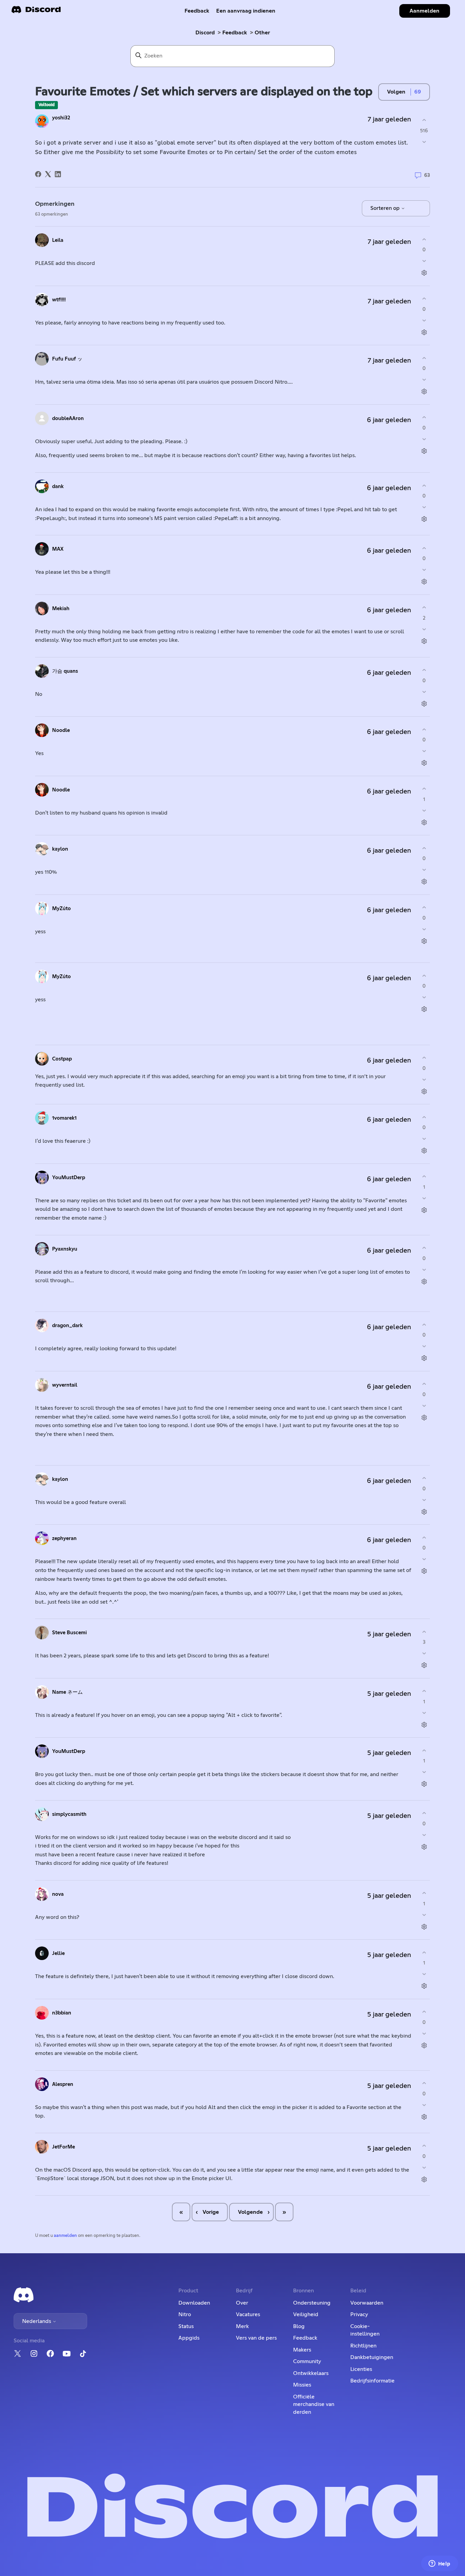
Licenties (361, 2369)
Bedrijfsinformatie (372, 2381)
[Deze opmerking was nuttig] (424, 239)
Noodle (61, 730)
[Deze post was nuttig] (424, 120)
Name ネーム (67, 1692)
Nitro (185, 2314)
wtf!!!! (59, 300)
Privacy (359, 2314)
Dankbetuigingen (372, 2357)
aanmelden (65, 2236)
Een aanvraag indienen (246, 11)
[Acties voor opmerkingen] (424, 273)
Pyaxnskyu (65, 1249)
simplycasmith (69, 1814)
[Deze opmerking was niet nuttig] (424, 261)
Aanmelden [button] (424, 11)
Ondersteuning (312, 2303)
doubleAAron (68, 419)
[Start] (36, 12)
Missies (302, 2385)
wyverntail (65, 1385)
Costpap (62, 1059)
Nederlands (37, 2321)
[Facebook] (38, 174)
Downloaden (194, 2303)
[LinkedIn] (58, 174)
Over (242, 2303)
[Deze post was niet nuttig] (424, 142)
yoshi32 (61, 118)
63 (426, 175)
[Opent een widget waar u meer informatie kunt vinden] (439, 2564)
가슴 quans (65, 671)
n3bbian (62, 2013)
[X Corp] (48, 174)
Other (262, 33)
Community (307, 2361)
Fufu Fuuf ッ (67, 359)
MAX (58, 549)
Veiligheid (306, 2314)
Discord (205, 33)
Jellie (58, 1953)
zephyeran (64, 1538)
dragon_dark (67, 1326)
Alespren (63, 2084)
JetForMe (63, 2147)
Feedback (197, 11)
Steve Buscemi (69, 1633)
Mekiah (61, 609)
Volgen (396, 92)
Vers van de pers (256, 2338)
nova (58, 1894)
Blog (299, 2326)
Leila (58, 240)
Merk (242, 2326)
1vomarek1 (64, 1118)
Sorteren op (386, 208)
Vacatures (248, 2314)
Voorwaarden (367, 2303)
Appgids (189, 2338)
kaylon (60, 849)
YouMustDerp (69, 1178)
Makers (302, 2350)
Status (186, 2326)
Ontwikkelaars (311, 2373)
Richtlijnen (363, 2346)
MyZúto (61, 909)
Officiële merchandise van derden (314, 2404)
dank (58, 487)
